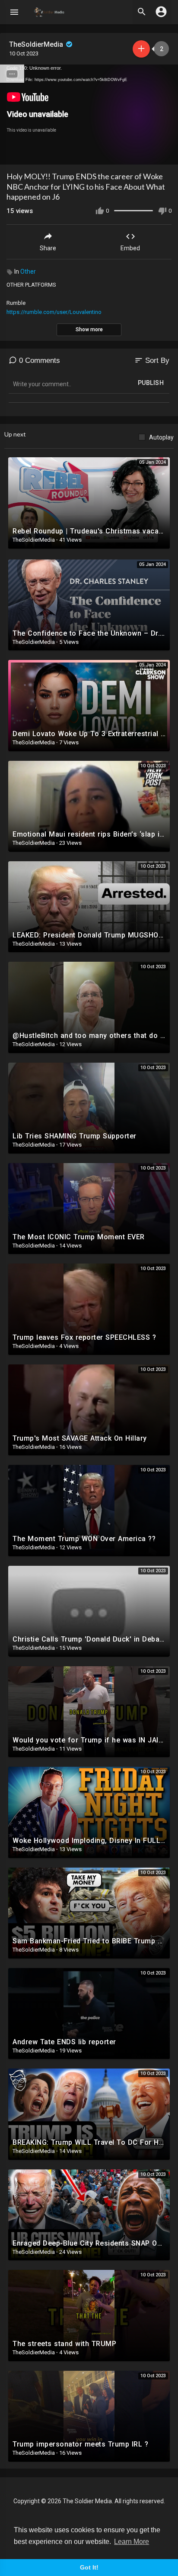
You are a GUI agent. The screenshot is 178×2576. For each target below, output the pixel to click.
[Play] (11, 154)
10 (137, 154)
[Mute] (151, 154)
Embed (130, 248)
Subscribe (141, 49)
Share (48, 248)
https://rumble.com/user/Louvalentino (54, 312)
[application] (89, 115)
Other (28, 271)
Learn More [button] (132, 2542)
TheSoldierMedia (37, 44)
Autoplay (161, 437)
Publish (151, 383)
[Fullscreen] (166, 154)
